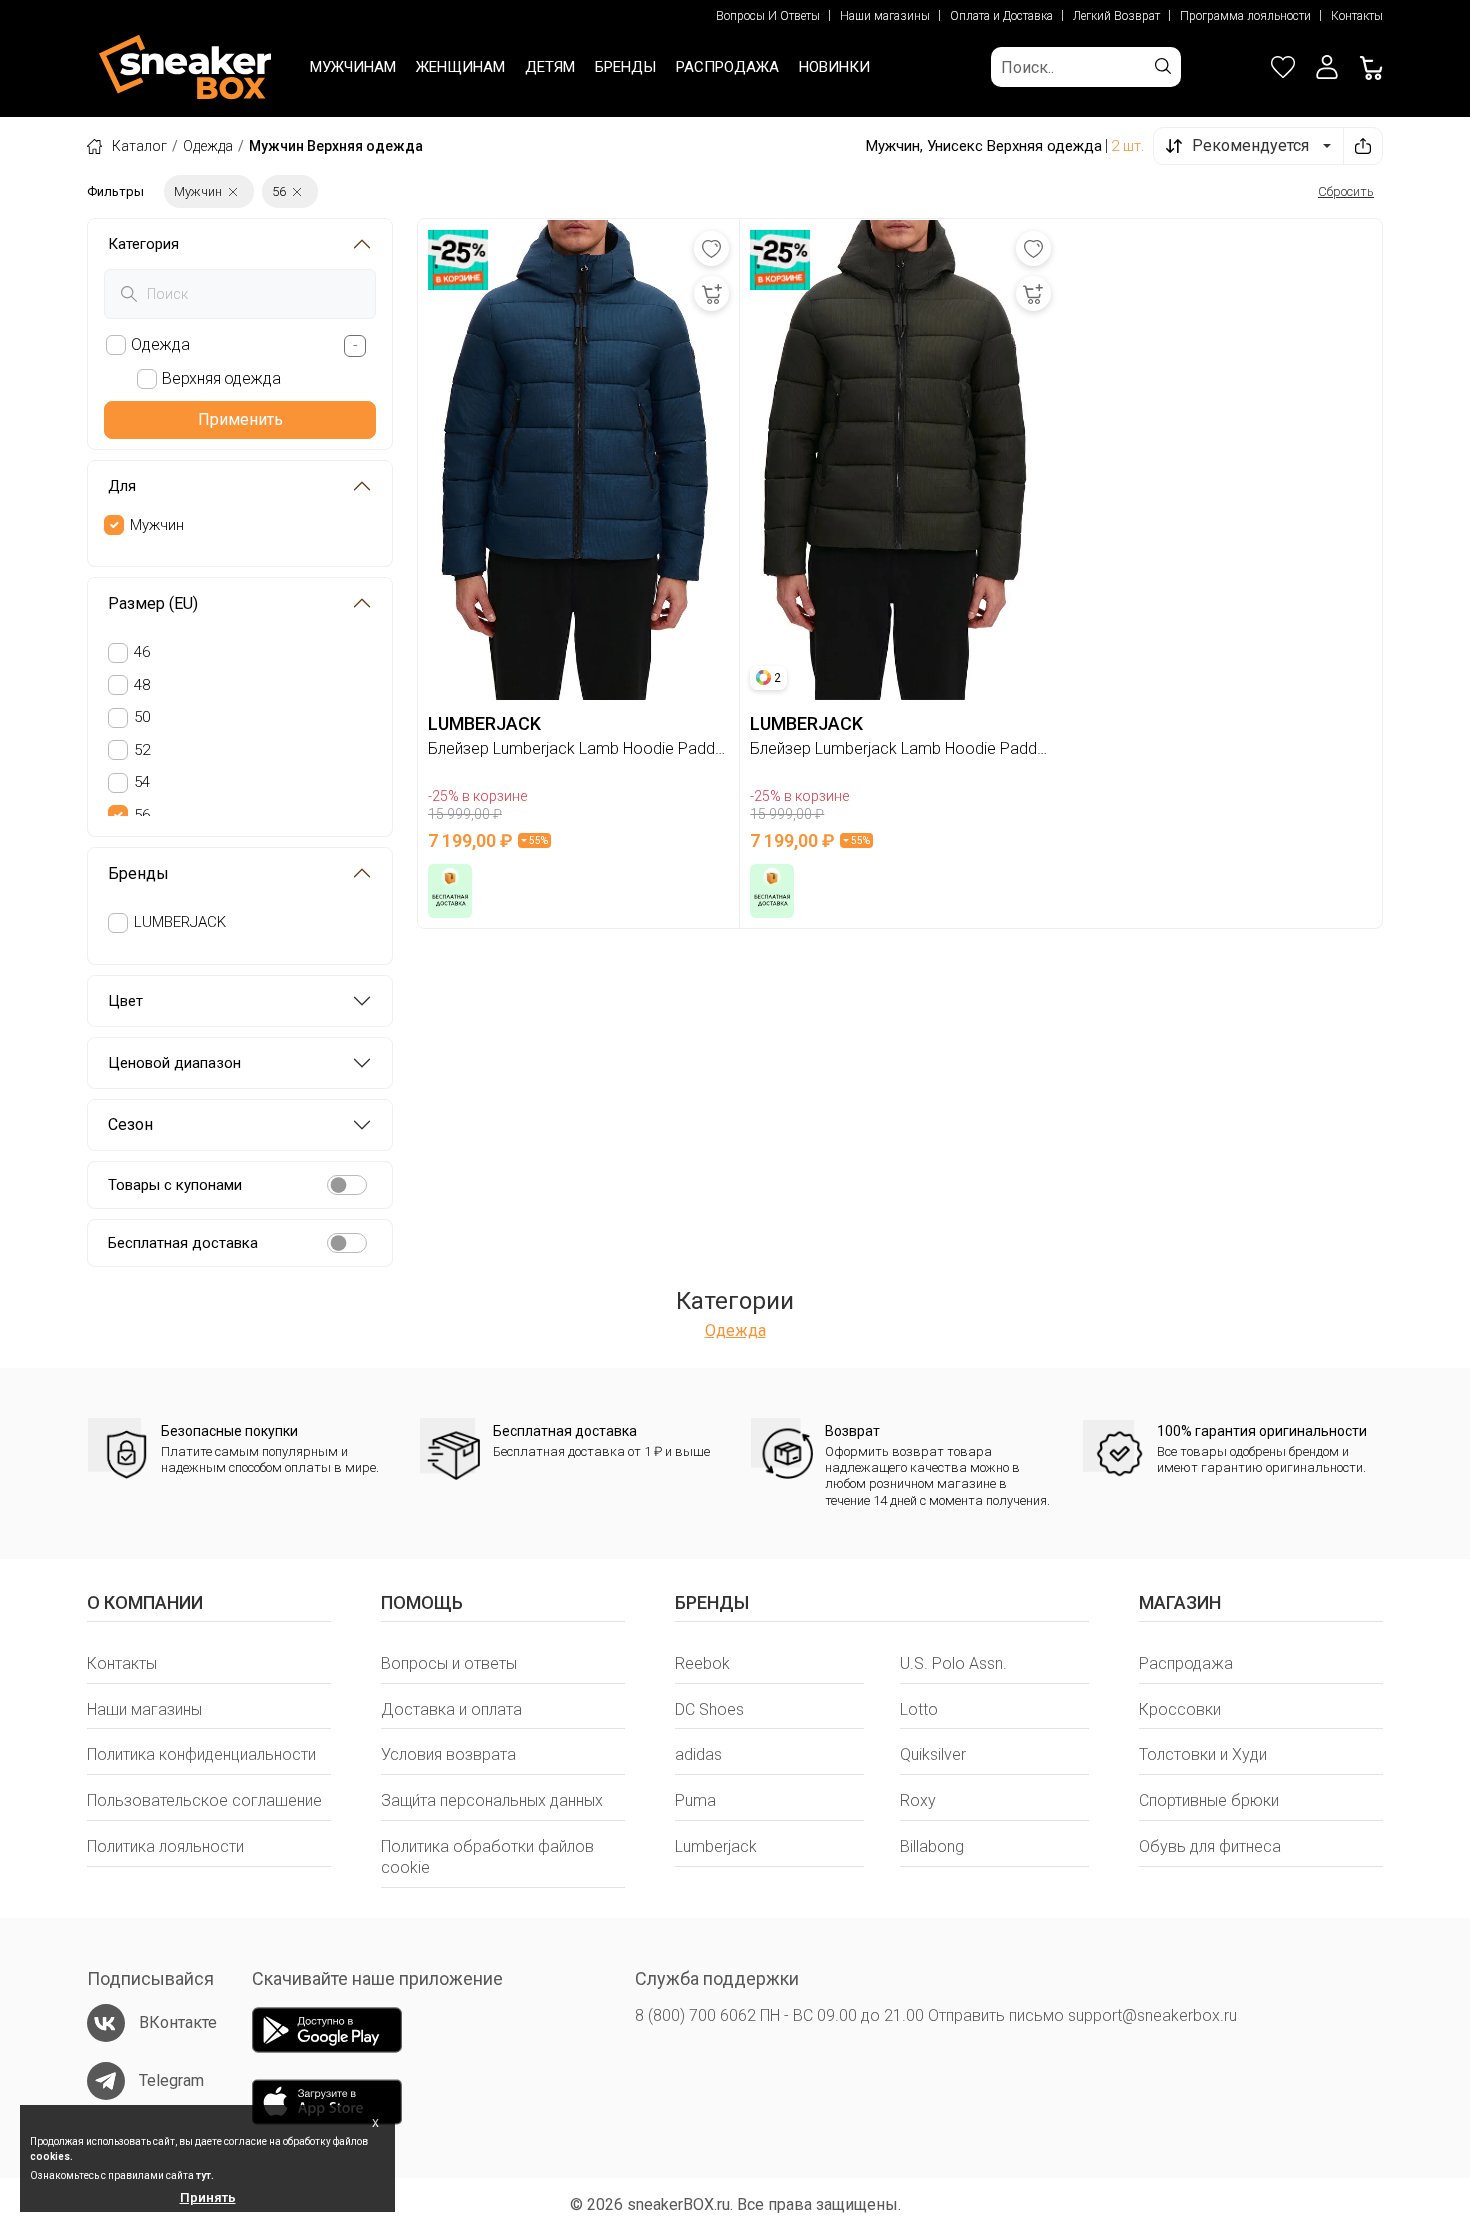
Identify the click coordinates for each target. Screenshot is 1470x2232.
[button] (1327, 67)
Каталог (139, 146)
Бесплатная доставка (183, 1243)
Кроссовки (1180, 1709)
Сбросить (1346, 191)
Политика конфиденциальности (201, 1754)
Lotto (919, 1709)
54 (142, 782)
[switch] (347, 1185)
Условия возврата (448, 1754)
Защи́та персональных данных (492, 1800)
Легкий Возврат (1116, 16)
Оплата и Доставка (1001, 16)
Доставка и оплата (451, 1709)
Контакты (1357, 16)
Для (122, 486)
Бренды (138, 873)
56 (142, 815)
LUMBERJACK (180, 922)
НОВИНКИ (834, 67)
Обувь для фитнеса (1210, 1846)
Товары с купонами (175, 1185)
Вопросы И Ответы (768, 16)
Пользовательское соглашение (204, 1800)
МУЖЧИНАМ (353, 67)
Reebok (702, 1663)
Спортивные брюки (1209, 1800)
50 (142, 717)
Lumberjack (716, 1846)
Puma (695, 1800)
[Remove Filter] (233, 191)
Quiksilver (933, 1754)
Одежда (208, 146)
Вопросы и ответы (449, 1663)
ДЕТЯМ (550, 67)
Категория (143, 244)
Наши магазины (885, 16)
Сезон (130, 1124)
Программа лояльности (1245, 16)
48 (142, 685)
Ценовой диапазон (174, 1063)
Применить (240, 419)
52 (142, 750)
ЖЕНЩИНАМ (460, 67)
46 (142, 652)
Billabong (932, 1846)
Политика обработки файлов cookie (487, 1857)
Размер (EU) (153, 603)
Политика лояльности (165, 1846)
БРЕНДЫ (625, 67)
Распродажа (1186, 1663)
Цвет (125, 1001)
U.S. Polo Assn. (953, 1663)
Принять (208, 2197)
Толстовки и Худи (1203, 1754)
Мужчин (157, 525)
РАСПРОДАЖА (727, 67)
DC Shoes (709, 1709)
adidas (698, 1754)
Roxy (918, 1800)
